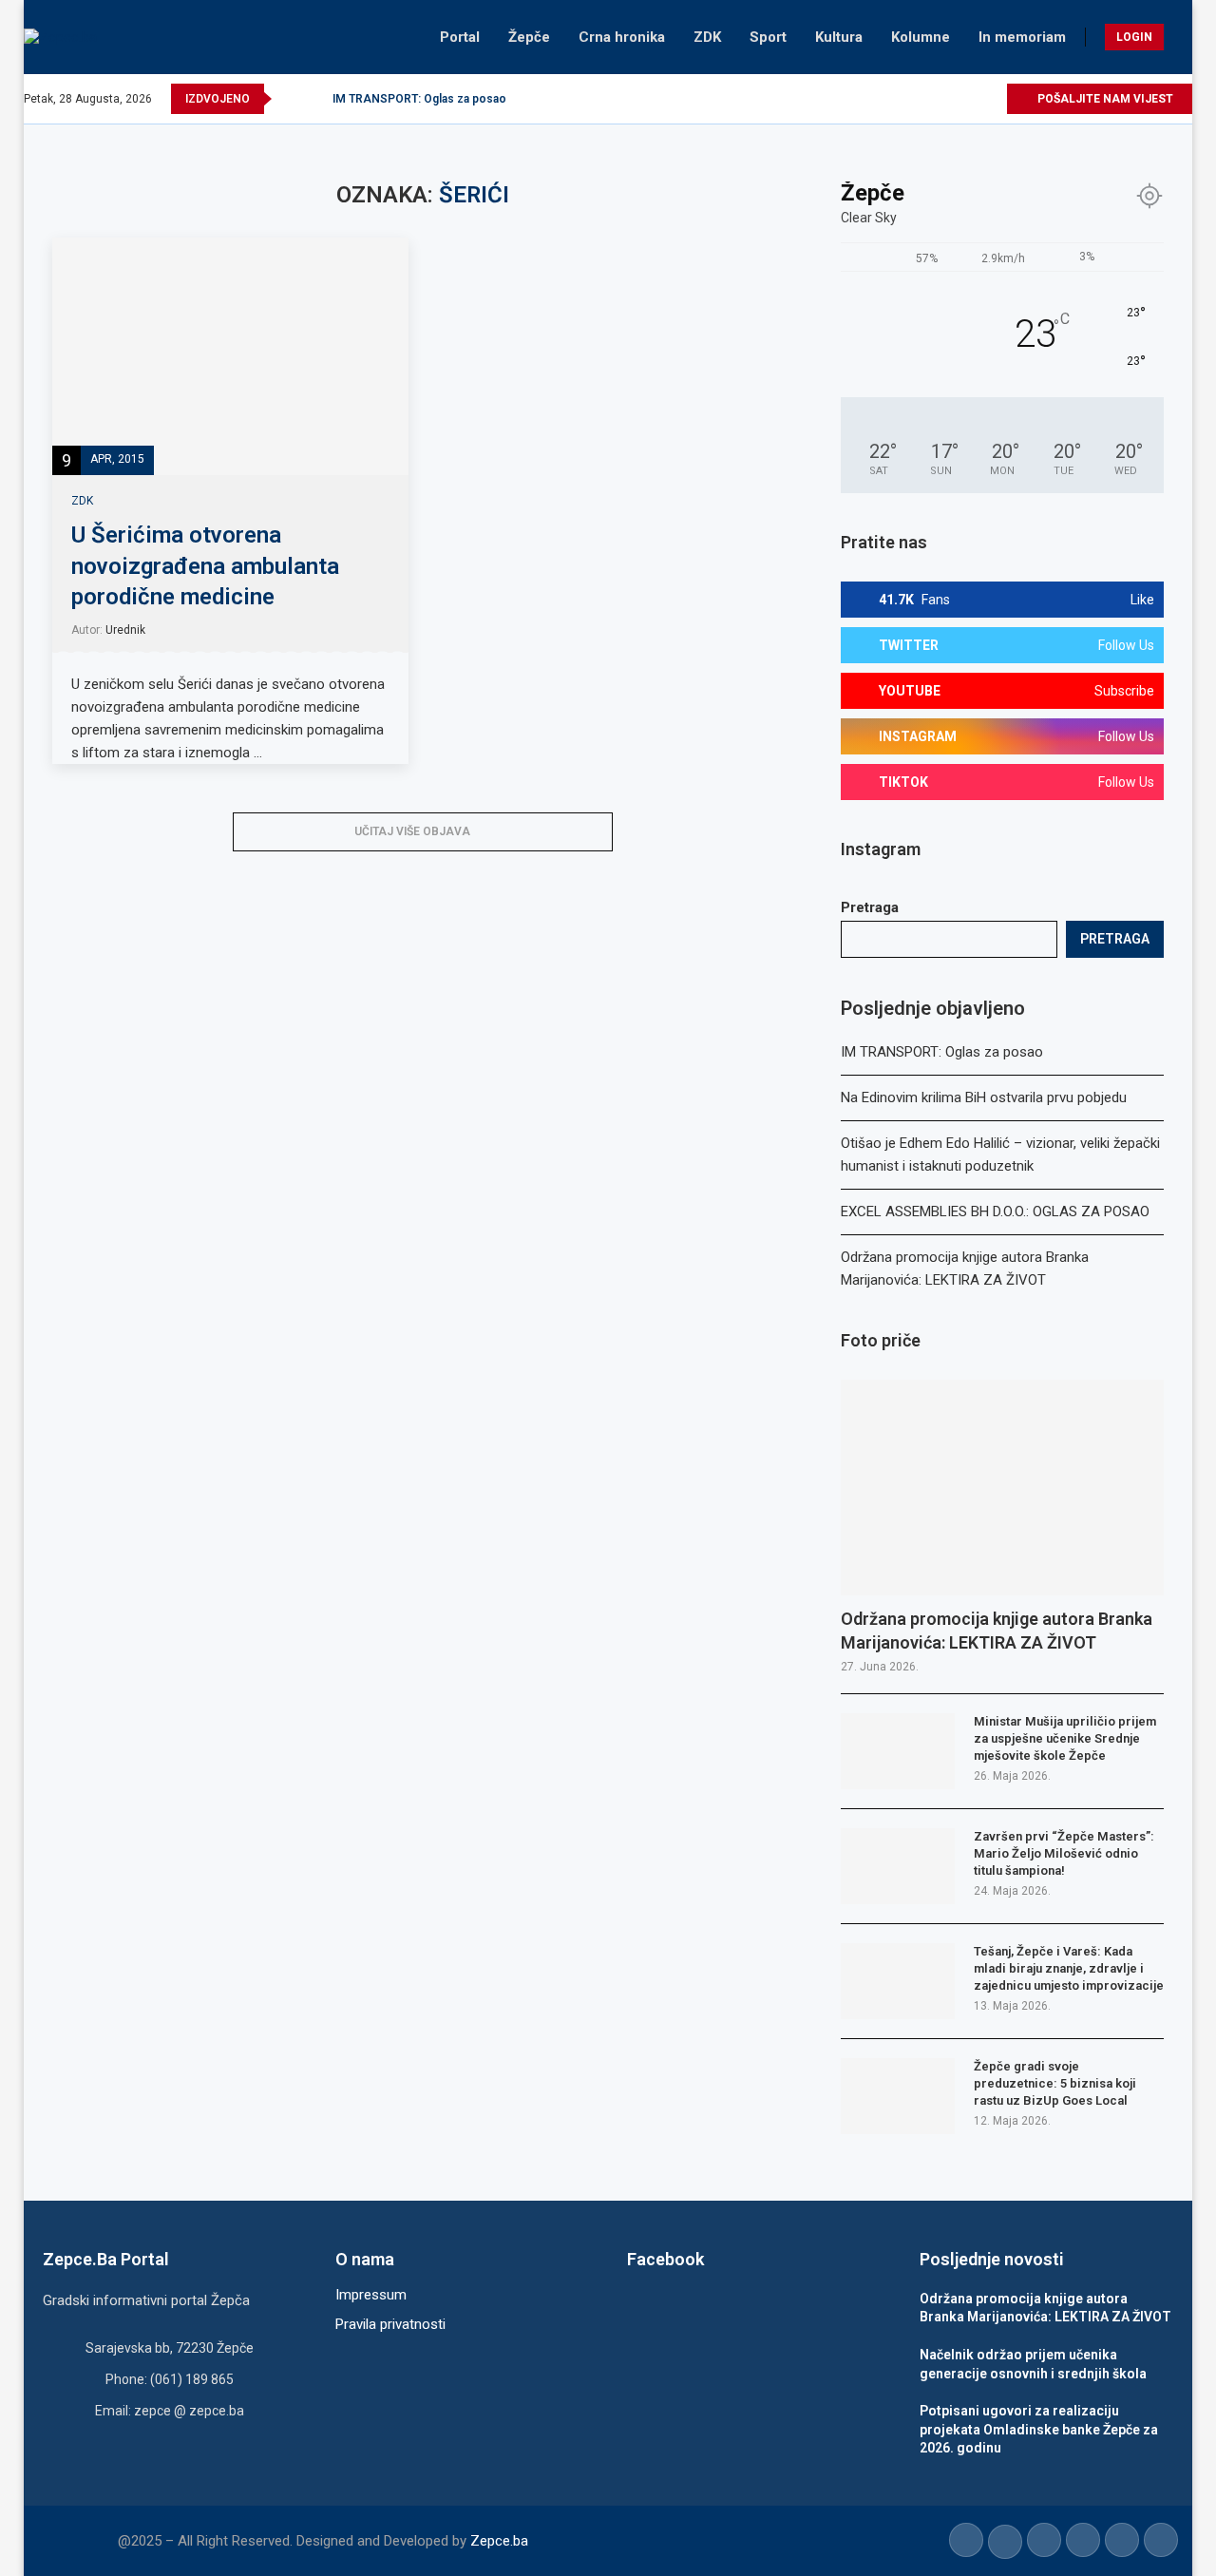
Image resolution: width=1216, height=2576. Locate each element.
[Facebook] (882, 99)
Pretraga (870, 907)
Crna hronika (622, 37)
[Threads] (991, 99)
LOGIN (1134, 37)
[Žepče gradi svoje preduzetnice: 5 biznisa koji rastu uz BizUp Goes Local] (898, 2096)
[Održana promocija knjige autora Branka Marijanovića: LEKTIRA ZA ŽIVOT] (1002, 1488)
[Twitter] (904, 99)
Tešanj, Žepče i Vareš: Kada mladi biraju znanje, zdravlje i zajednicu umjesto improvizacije (1069, 1968)
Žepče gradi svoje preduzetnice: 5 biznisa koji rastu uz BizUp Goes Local (1055, 2083)
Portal (460, 37)
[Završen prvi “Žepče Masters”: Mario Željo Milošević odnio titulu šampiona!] (898, 1866)
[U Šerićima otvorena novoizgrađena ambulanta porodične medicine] (230, 356)
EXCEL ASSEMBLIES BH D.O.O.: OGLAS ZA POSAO (995, 1212)
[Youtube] (948, 99)
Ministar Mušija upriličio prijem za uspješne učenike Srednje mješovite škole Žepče (1065, 1738)
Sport (768, 37)
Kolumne (921, 37)
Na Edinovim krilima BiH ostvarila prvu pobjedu (984, 1097)
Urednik (125, 630)
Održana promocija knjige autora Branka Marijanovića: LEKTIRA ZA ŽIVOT (997, 1631)
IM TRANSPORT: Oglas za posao (419, 99)
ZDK (707, 37)
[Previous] (290, 99)
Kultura (839, 37)
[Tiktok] (969, 99)
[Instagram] (926, 99)
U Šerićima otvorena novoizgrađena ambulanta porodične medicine (205, 566)
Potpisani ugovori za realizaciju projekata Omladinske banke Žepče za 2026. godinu (1039, 2429)
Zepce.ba (499, 2541)
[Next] (314, 99)
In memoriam (1022, 37)
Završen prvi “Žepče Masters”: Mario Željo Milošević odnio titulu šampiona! (1064, 1853)
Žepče (529, 37)
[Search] (1183, 37)
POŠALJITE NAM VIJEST (1104, 99)
